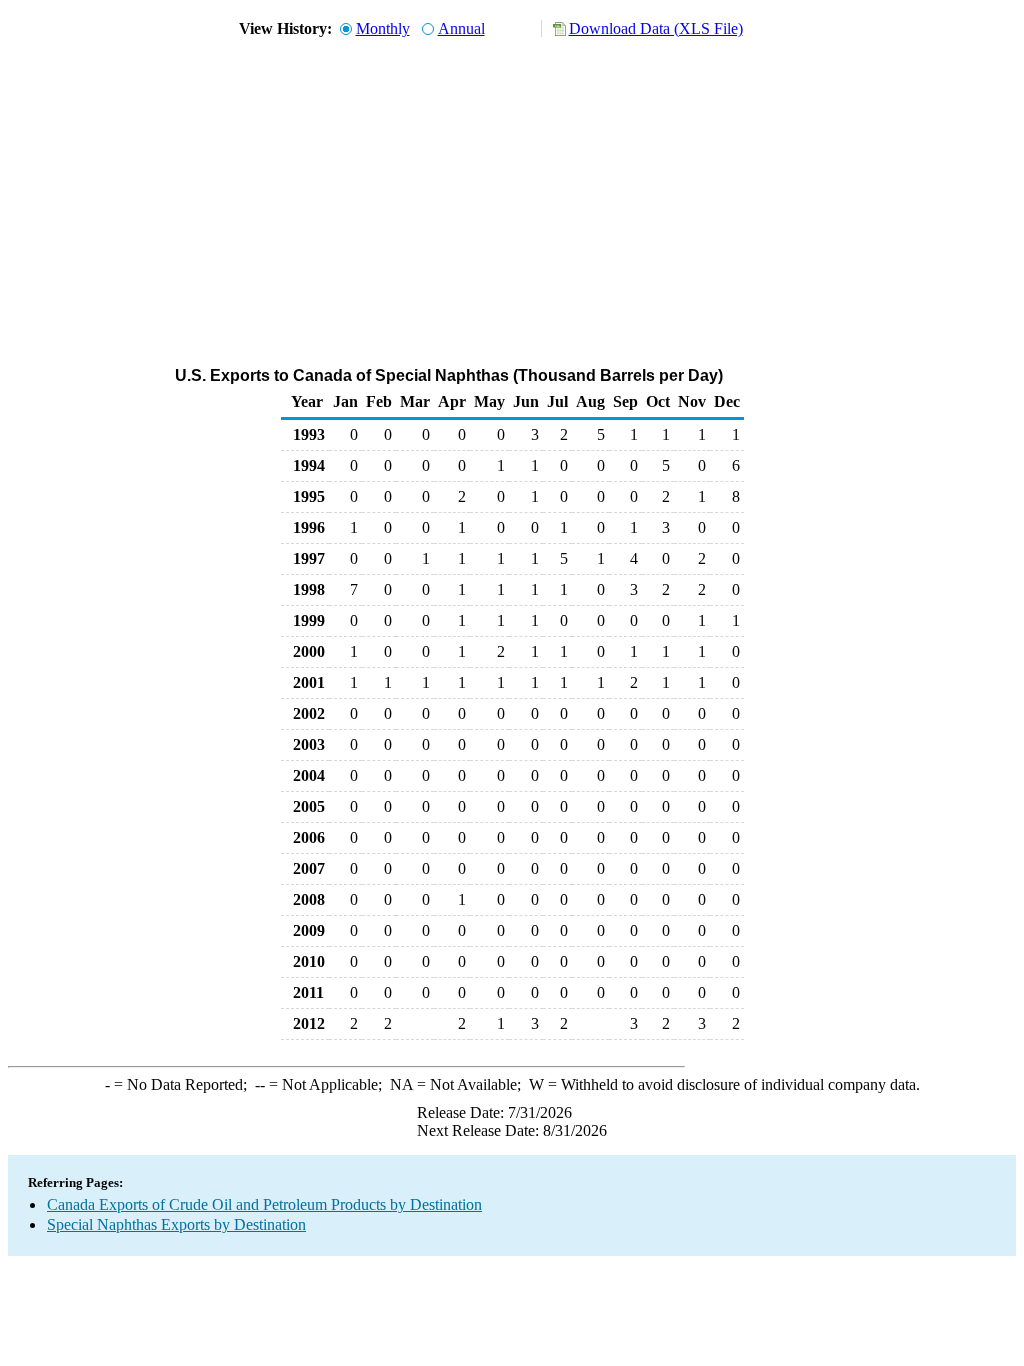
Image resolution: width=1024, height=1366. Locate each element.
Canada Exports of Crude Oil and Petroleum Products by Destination (264, 1204)
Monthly (383, 28)
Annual (461, 28)
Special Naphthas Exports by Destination (176, 1224)
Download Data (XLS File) (656, 28)
